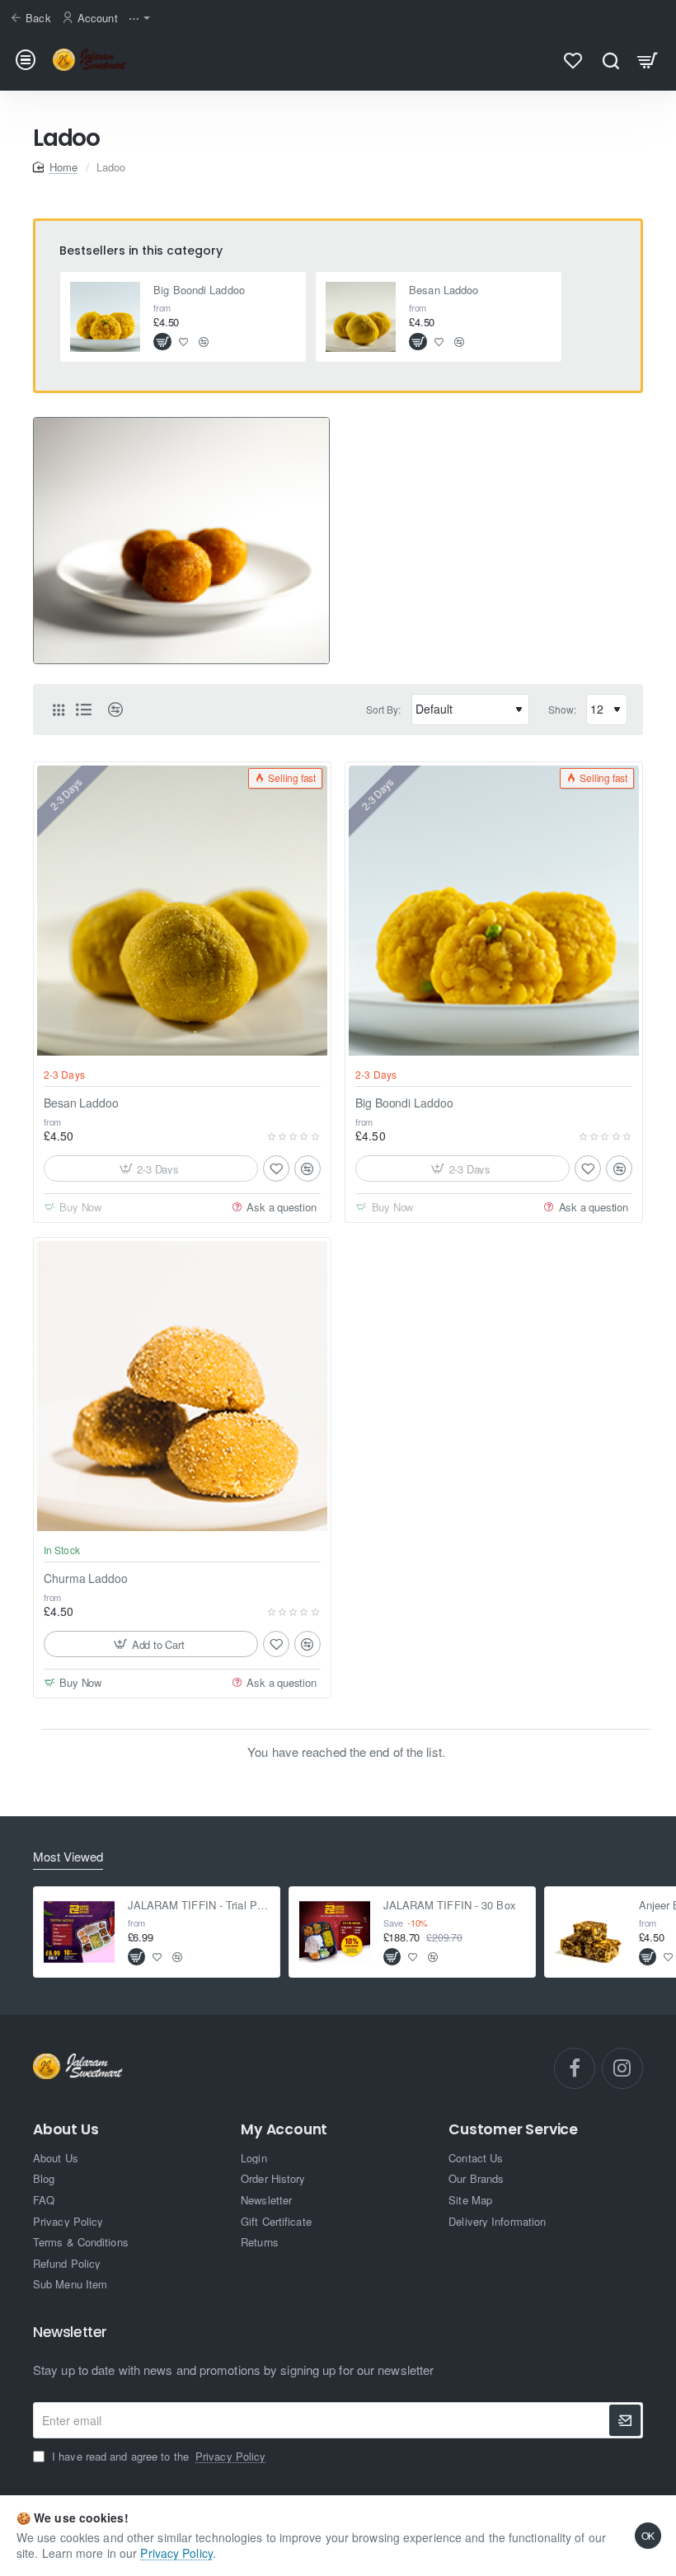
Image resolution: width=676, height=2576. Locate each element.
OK (648, 2535)
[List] (83, 710)
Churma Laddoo (86, 1578)
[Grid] (59, 710)
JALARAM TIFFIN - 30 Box (450, 1906)
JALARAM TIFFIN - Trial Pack (199, 1906)
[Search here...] (610, 60)
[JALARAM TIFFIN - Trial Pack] (79, 1932)
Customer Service (513, 2130)
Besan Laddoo (444, 290)
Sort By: (384, 709)
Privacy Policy (176, 2553)
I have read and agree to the (157, 2457)
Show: (563, 709)
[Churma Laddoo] (182, 1386)
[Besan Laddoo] (361, 317)
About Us (66, 2130)
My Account (284, 2130)
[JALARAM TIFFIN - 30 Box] (335, 1932)
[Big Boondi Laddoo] (106, 317)
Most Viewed (68, 1857)
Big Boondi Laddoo (199, 290)
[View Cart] (648, 60)
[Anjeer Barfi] (590, 1932)
